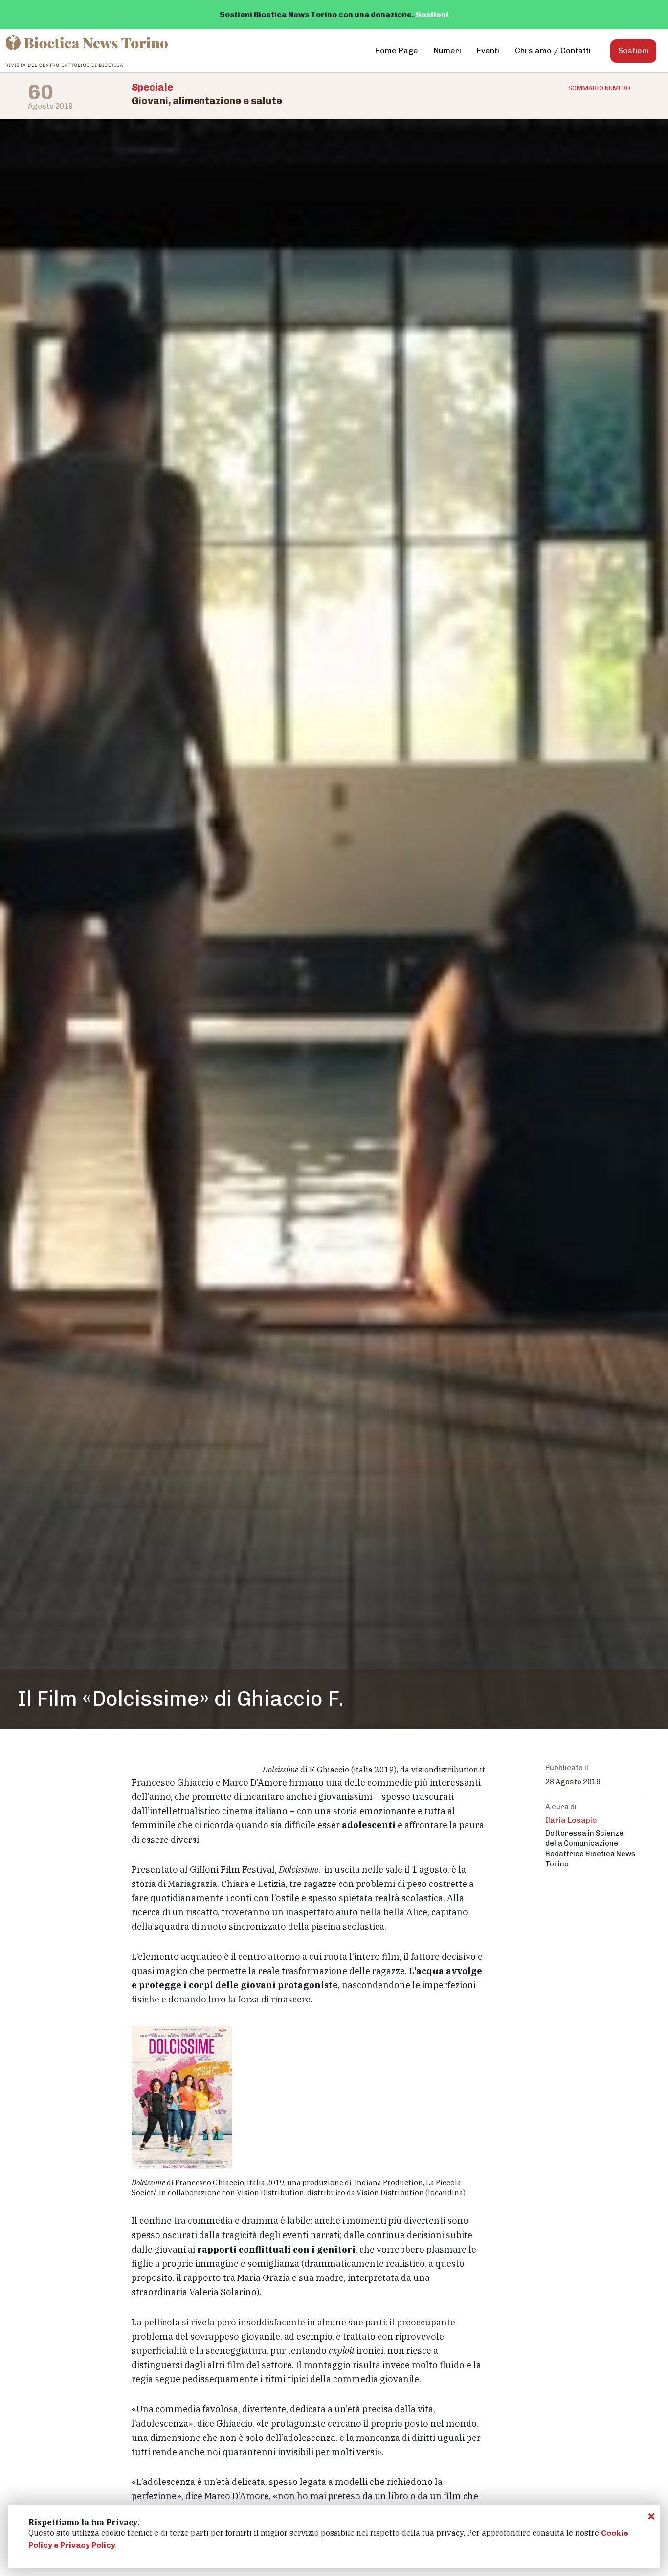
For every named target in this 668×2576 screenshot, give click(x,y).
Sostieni (432, 14)
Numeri (447, 51)
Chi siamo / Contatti (553, 51)
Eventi (488, 51)
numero (599, 88)
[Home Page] (88, 51)
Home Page (397, 51)
